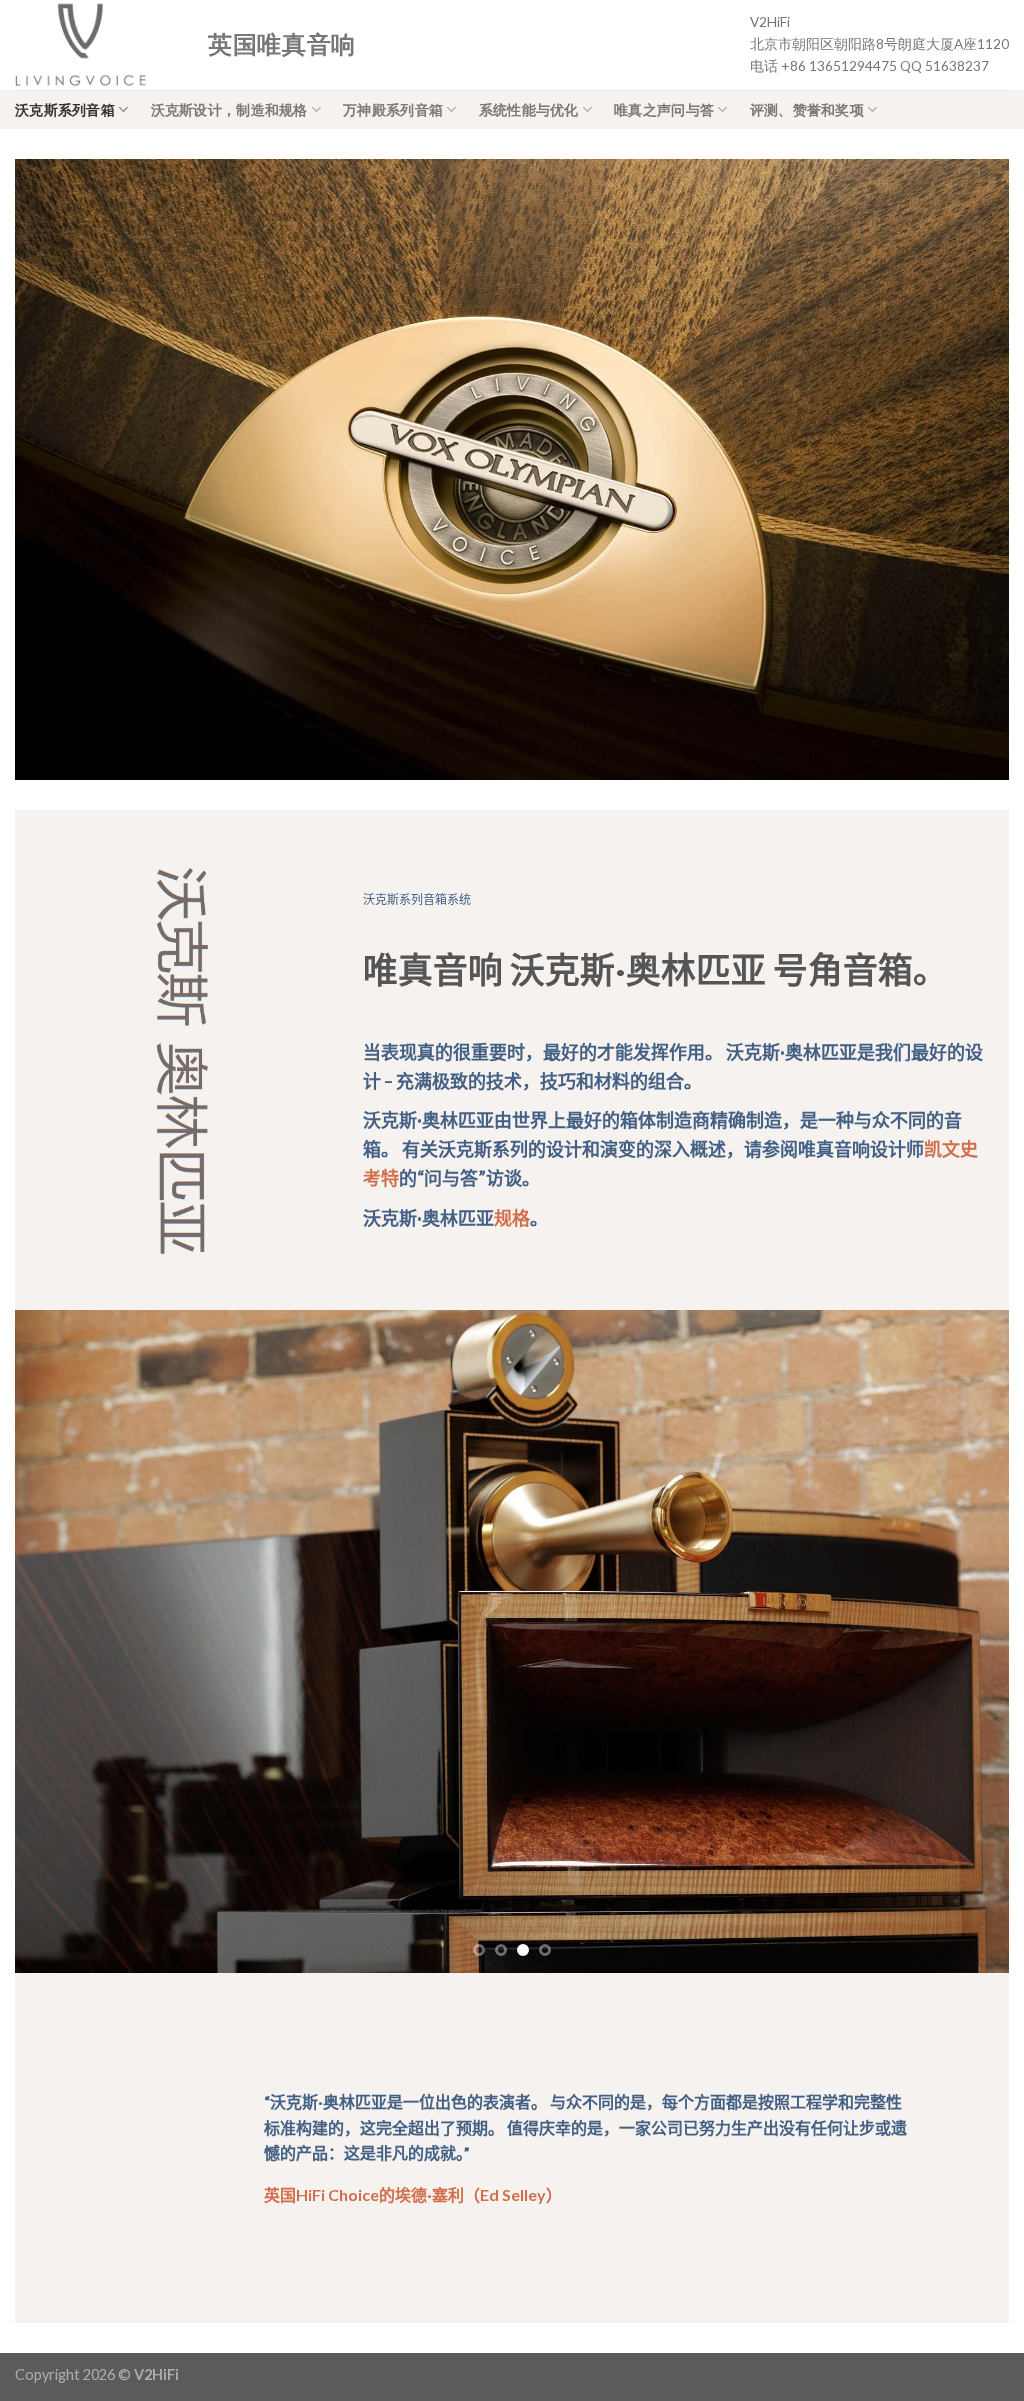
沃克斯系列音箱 (65, 109)
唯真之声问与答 (664, 109)
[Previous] (60, 1641)
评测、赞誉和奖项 (807, 109)
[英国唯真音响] (96, 45)
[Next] (964, 1641)
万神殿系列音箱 (393, 109)
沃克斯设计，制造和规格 (229, 109)
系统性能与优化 (529, 109)
